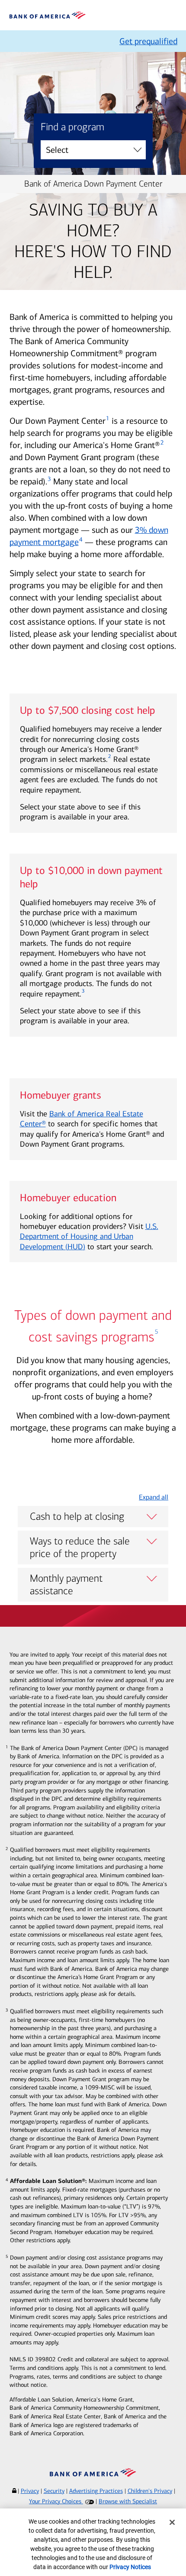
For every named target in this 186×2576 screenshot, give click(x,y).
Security (54, 2491)
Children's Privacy (150, 2491)
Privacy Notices (130, 2567)
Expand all (154, 1497)
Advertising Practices (96, 2491)
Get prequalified (148, 41)
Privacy (30, 2491)
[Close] (172, 2522)
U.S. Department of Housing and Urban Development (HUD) (89, 1236)
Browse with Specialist (128, 2501)
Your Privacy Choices (56, 2501)
